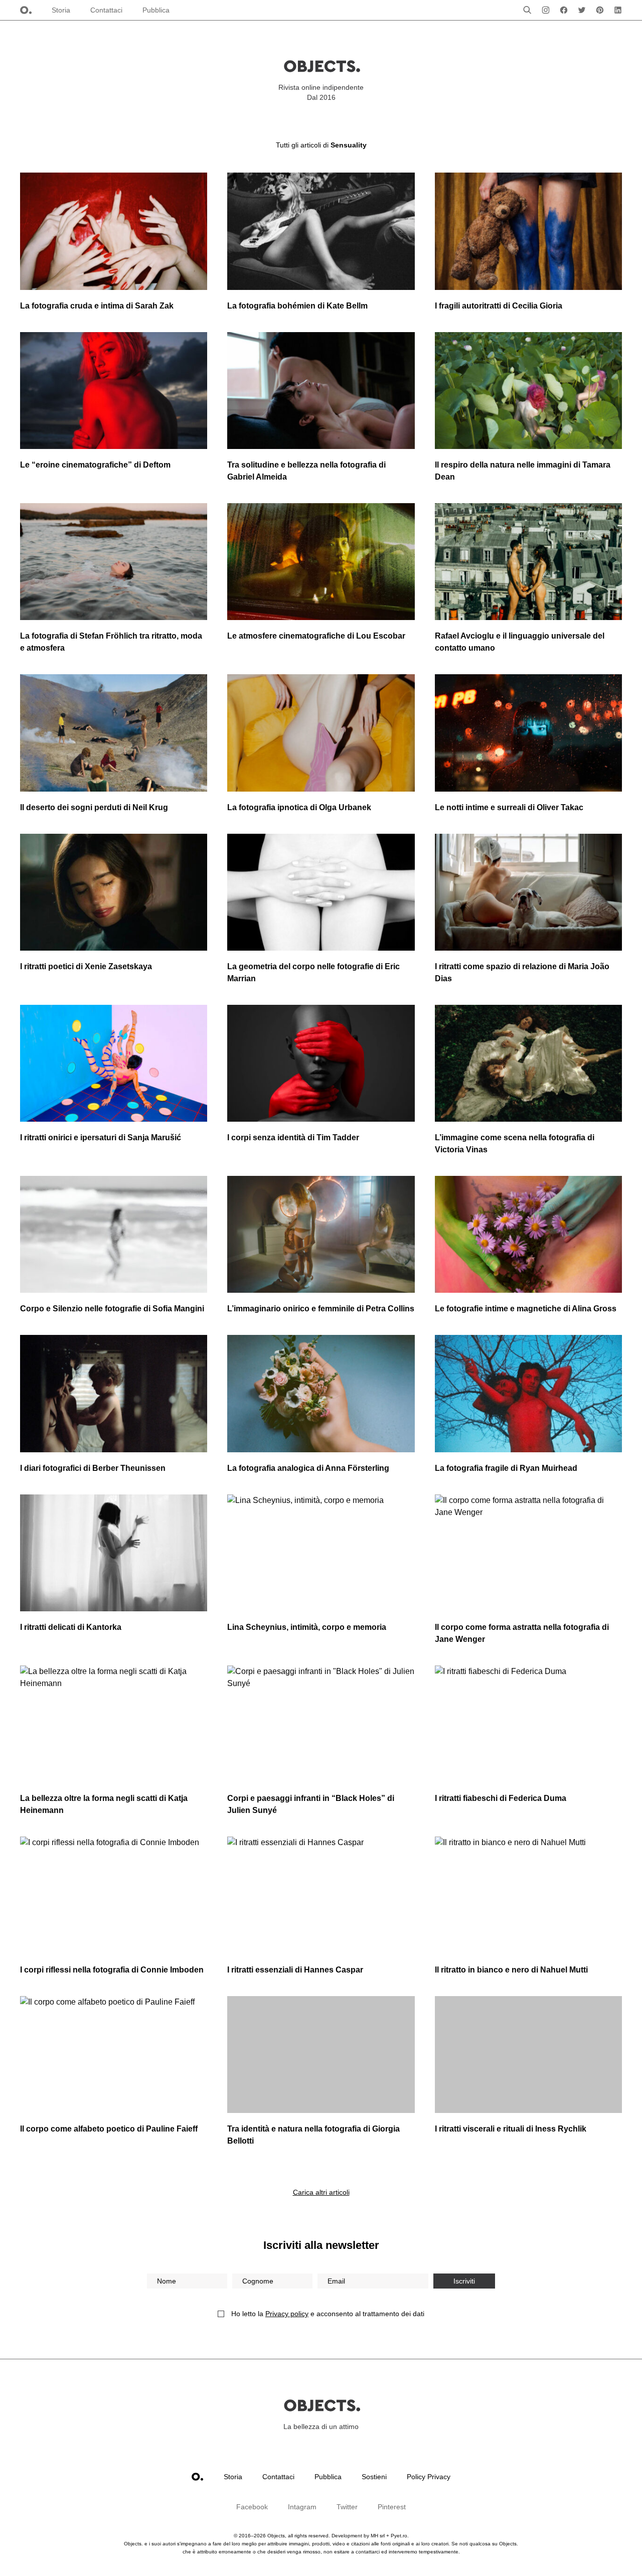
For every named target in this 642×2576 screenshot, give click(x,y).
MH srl (378, 2536)
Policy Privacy (429, 2477)
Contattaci (106, 10)
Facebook (252, 2507)
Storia (61, 10)
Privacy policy (287, 2314)
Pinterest (392, 2507)
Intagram (302, 2507)
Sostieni (374, 2477)
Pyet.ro (399, 2536)
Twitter (347, 2507)
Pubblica (156, 10)
